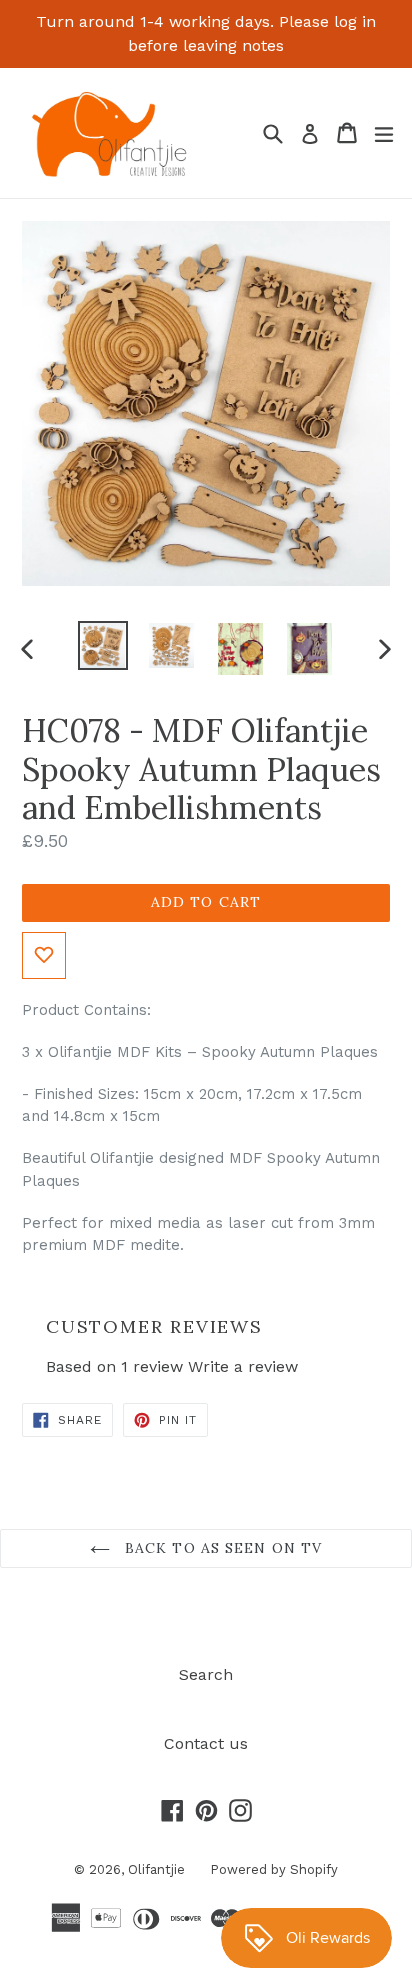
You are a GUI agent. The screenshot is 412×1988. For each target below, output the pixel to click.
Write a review (243, 1366)
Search (206, 1674)
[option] (102, 646)
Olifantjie (156, 1869)
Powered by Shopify (274, 1869)
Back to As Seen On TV (221, 1548)
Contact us (206, 1743)
